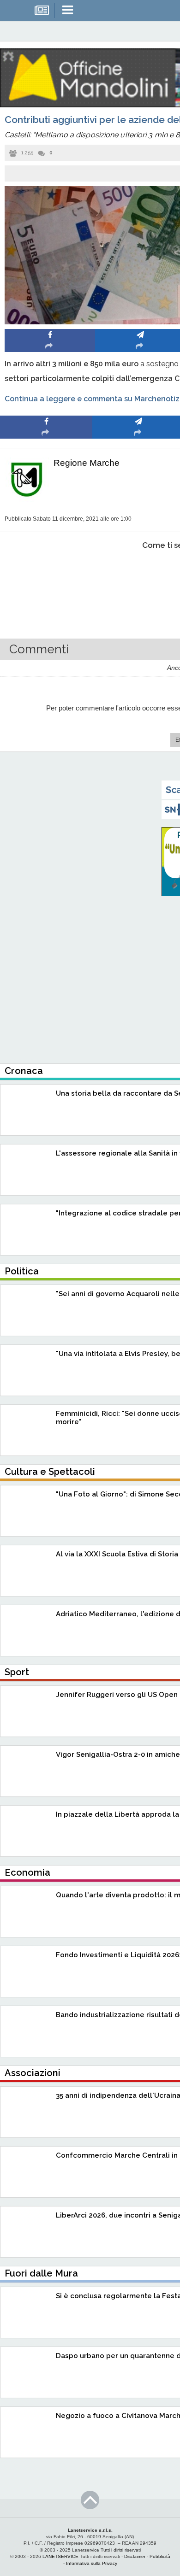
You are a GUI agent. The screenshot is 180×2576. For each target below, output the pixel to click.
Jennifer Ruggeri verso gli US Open (117, 1695)
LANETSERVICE (60, 2556)
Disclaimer (135, 2556)
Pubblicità (160, 2556)
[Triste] (139, 573)
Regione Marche (87, 463)
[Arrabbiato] (46, 573)
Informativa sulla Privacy (92, 2563)
